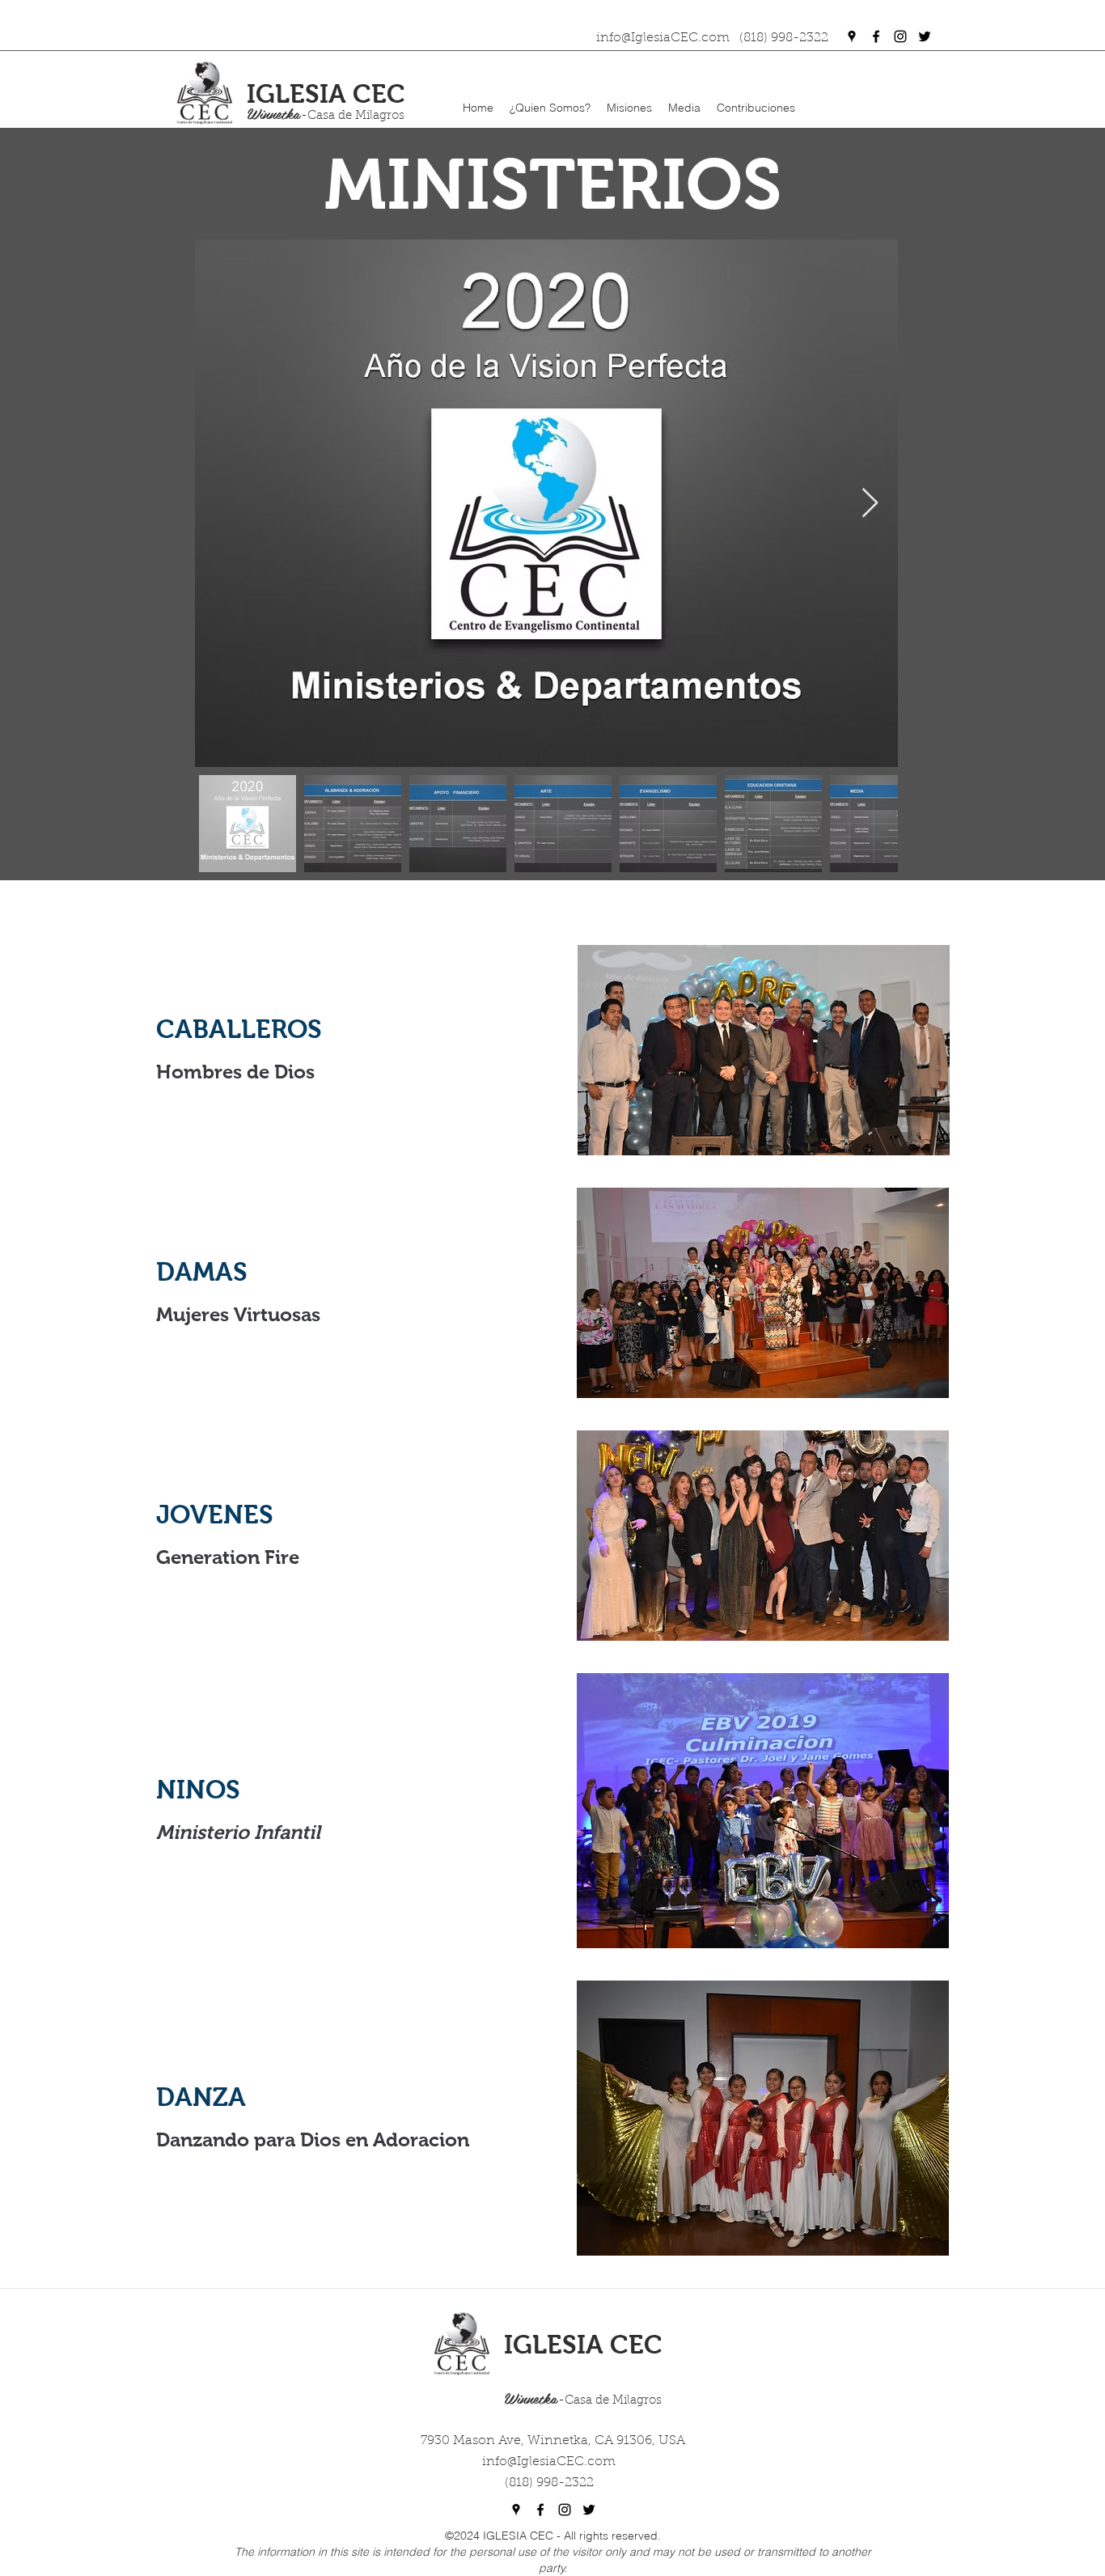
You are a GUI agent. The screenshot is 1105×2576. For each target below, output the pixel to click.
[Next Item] (870, 504)
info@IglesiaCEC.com (549, 2462)
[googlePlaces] (852, 36)
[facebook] (876, 36)
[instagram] (900, 36)
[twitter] (925, 36)
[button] (550, 108)
